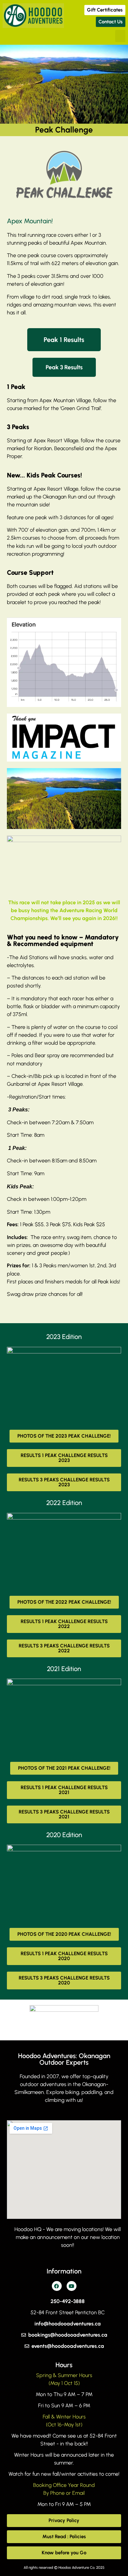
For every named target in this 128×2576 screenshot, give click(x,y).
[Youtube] (72, 2286)
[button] (120, 36)
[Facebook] (57, 2286)
